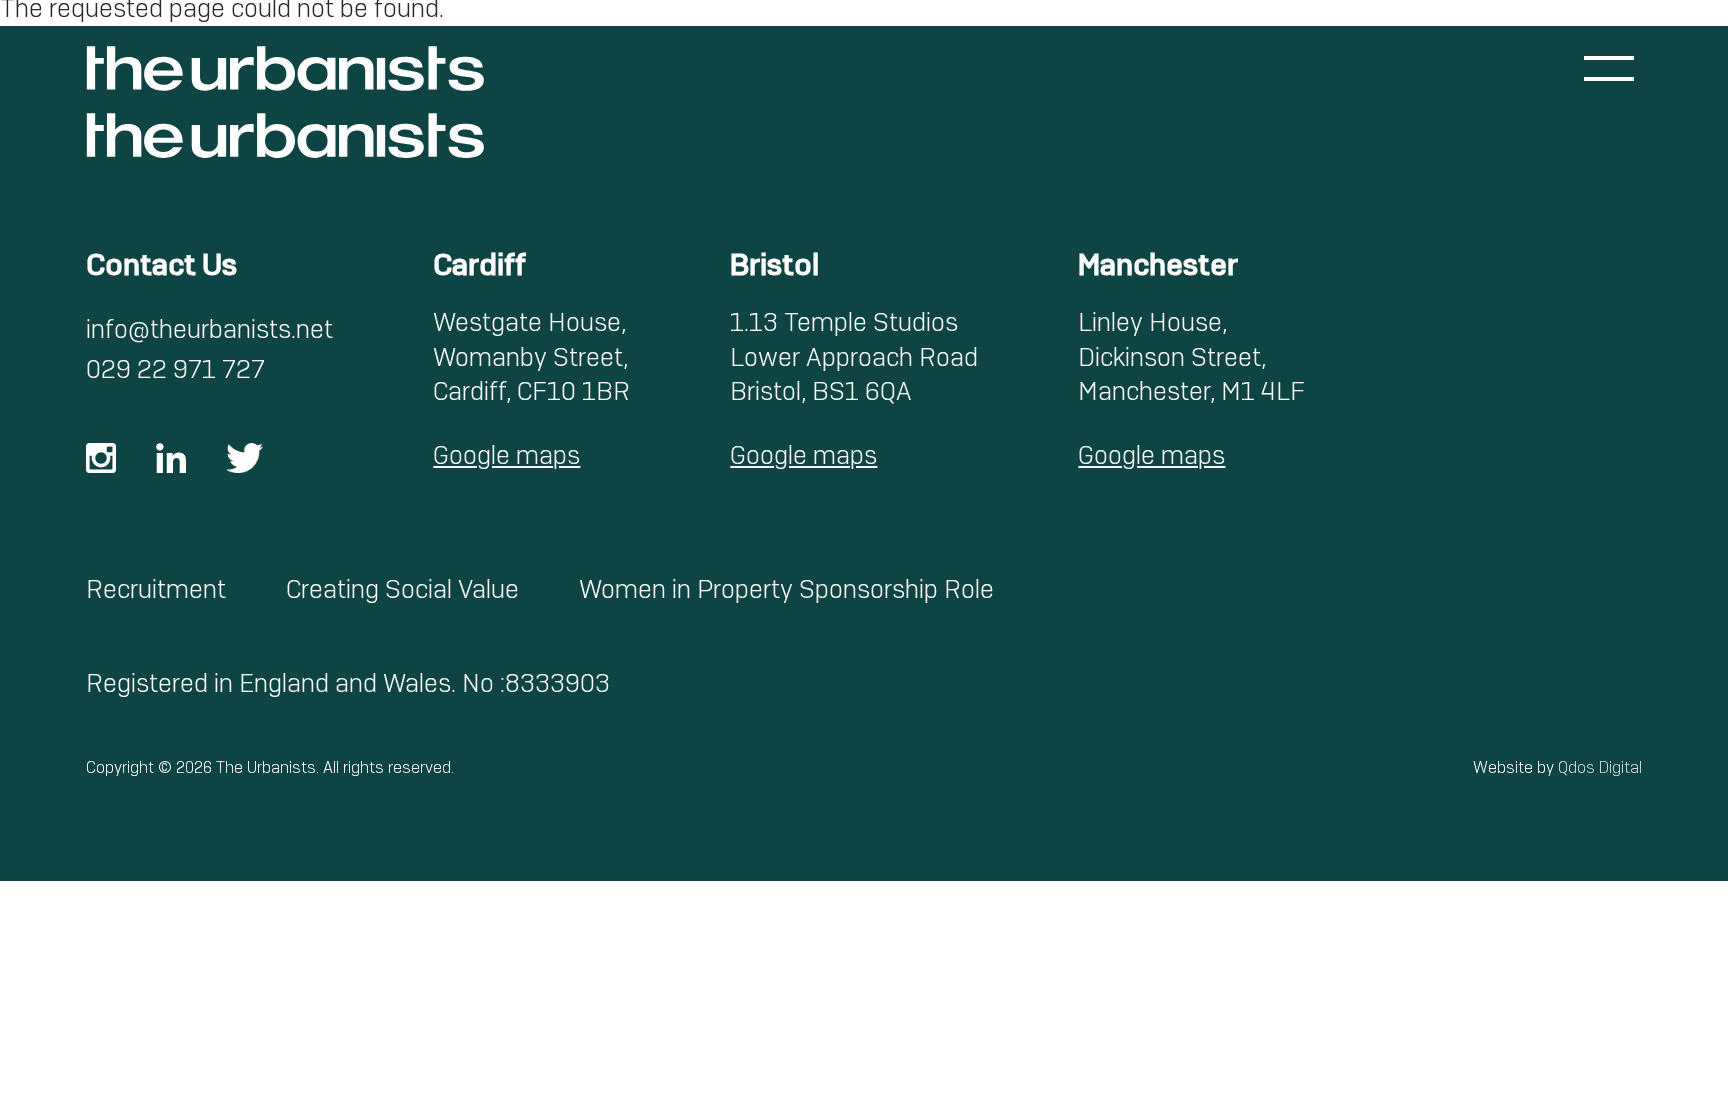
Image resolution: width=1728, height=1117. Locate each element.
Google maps (506, 455)
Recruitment (156, 589)
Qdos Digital (1600, 767)
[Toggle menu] (1609, 68)
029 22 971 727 (175, 369)
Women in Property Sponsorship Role (786, 589)
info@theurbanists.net (209, 329)
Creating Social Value (402, 589)
